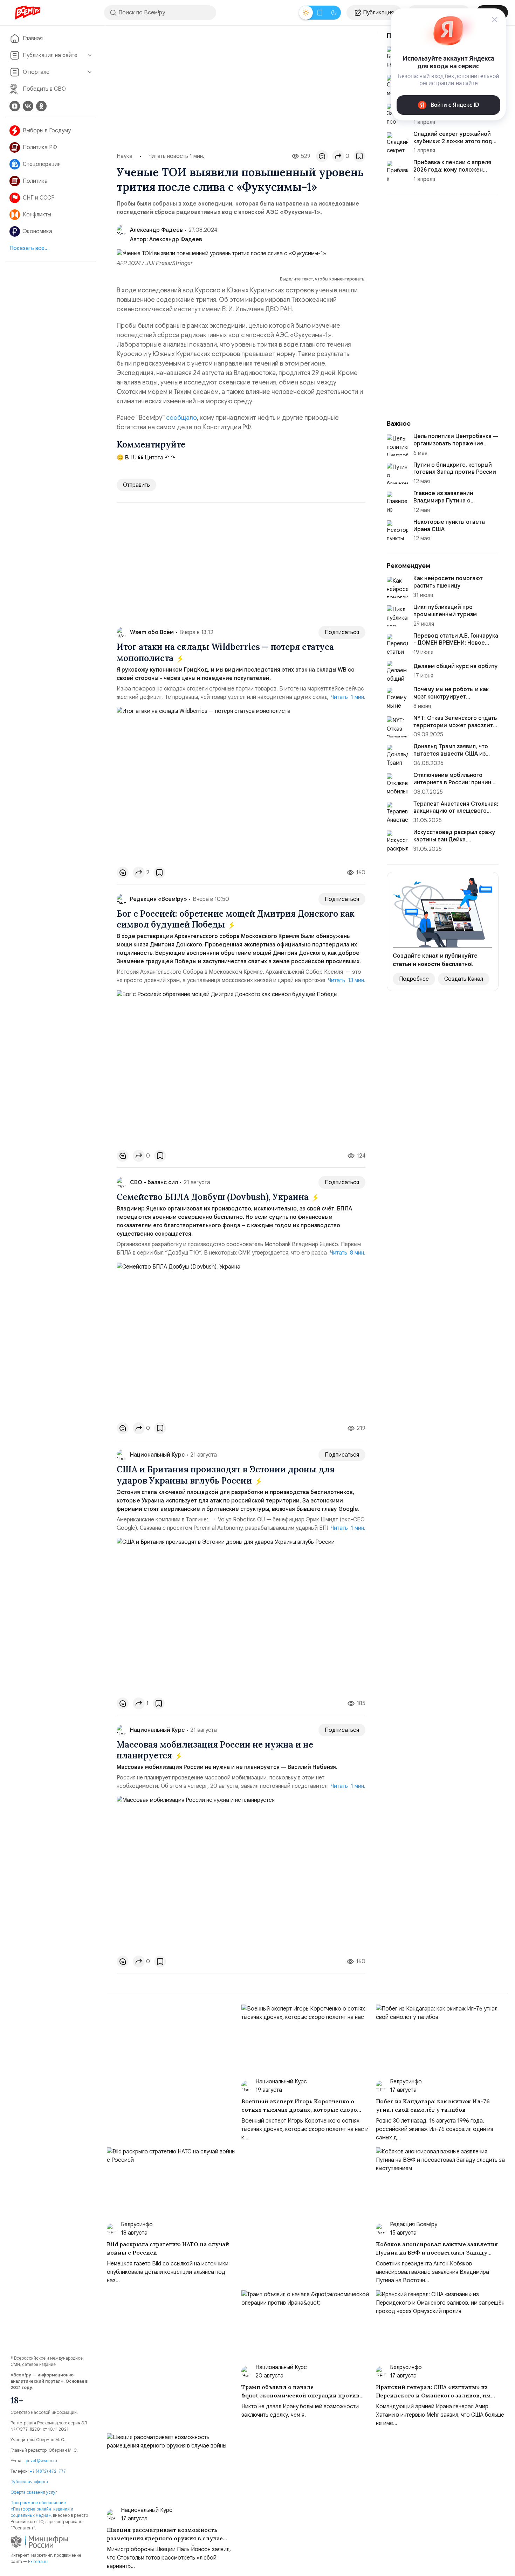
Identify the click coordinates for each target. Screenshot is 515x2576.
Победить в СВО (44, 89)
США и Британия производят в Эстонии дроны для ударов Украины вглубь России (226, 1475)
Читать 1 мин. (348, 697)
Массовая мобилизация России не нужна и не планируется (215, 1750)
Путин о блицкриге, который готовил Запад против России (455, 469)
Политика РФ (40, 147)
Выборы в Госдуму (47, 131)
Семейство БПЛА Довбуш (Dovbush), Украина (214, 1197)
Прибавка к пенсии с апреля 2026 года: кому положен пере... (452, 170)
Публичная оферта (29, 2482)
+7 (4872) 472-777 (48, 2471)
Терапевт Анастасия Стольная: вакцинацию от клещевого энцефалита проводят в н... (456, 811)
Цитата (153, 458)
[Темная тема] (334, 13)
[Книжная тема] (320, 13)
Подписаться (342, 632)
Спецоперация (42, 164)
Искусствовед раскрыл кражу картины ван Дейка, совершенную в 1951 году (454, 840)
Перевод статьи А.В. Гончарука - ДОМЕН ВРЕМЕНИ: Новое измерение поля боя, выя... (456, 643)
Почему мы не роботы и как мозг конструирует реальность (451, 697)
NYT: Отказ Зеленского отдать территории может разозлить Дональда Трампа (455, 725)
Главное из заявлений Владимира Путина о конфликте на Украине (444, 501)
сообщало (181, 418)
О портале (36, 72)
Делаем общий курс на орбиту (456, 666)
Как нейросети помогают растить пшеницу (448, 582)
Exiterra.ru (38, 2561)
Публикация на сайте (50, 55)
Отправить (136, 485)
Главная (33, 39)
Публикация (378, 13)
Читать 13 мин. (347, 980)
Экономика (37, 231)
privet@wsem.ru (41, 2461)
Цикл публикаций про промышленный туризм (445, 611)
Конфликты (37, 215)
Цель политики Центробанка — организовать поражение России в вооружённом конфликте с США (456, 447)
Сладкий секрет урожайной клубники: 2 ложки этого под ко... (453, 141)
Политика (35, 181)
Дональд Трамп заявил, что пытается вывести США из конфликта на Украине (451, 754)
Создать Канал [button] (464, 979)
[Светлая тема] (306, 13)
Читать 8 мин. (348, 1253)
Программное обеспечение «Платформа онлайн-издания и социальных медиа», (42, 2509)
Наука (125, 156)
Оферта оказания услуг (34, 2492)
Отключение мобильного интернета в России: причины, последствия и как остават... (455, 783)
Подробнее (414, 979)
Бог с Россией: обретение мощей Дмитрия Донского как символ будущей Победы (236, 919)
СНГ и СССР (39, 198)
